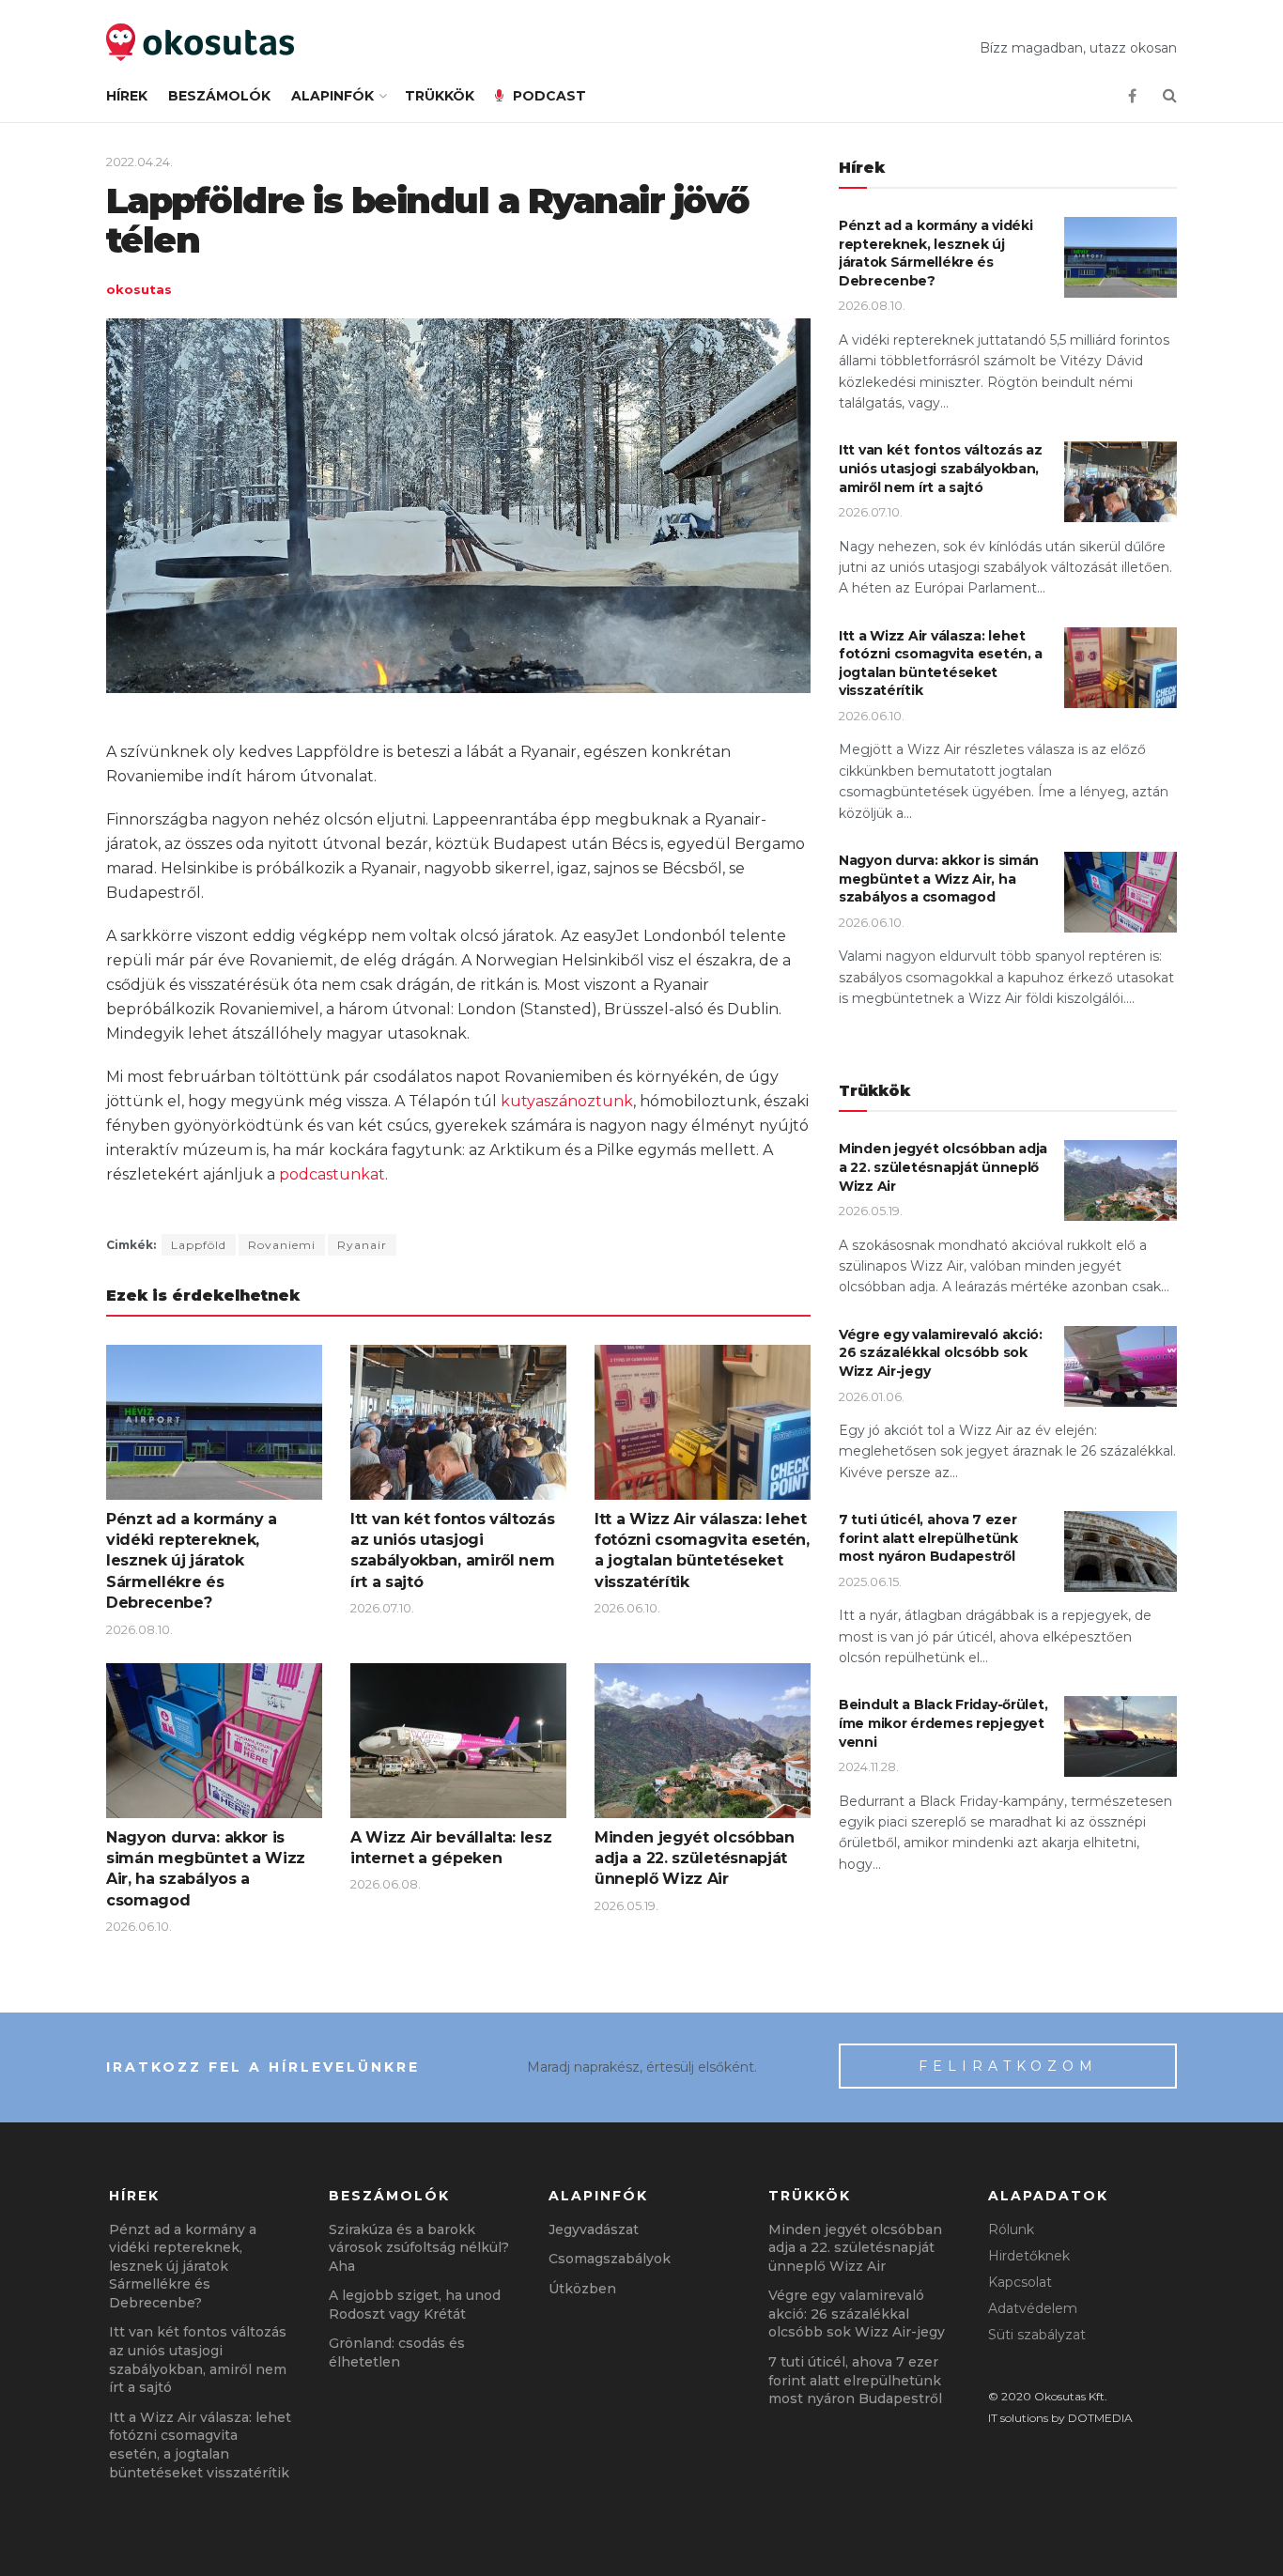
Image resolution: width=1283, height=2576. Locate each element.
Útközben (582, 2289)
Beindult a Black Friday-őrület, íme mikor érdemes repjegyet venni (943, 1723)
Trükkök (440, 96)
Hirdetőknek (1029, 2256)
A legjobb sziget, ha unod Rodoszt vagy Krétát (415, 2305)
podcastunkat (332, 1174)
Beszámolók (219, 96)
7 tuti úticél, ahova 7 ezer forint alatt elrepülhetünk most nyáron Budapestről (928, 1538)
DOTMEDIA (1100, 2418)
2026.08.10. (139, 1629)
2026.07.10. (382, 1608)
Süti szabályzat (1037, 2335)
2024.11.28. (869, 1766)
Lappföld (199, 1245)
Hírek (127, 96)
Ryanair (362, 1245)
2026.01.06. (872, 1396)
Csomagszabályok (610, 2259)
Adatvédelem (1033, 2308)
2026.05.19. (626, 1905)
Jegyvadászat (594, 2229)
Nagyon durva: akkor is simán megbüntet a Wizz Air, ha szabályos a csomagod (939, 879)
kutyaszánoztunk (567, 1101)
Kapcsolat (1020, 2282)
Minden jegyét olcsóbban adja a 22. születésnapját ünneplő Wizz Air (695, 1859)
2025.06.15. (870, 1581)
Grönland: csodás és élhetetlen (397, 2352)
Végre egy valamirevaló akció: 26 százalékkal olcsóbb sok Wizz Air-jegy (941, 1353)
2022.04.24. (139, 162)
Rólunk (1011, 2229)
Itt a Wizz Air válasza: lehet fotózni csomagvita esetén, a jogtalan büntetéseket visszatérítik (941, 663)
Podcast (549, 96)
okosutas (139, 289)
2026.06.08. (386, 1884)
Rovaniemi (282, 1245)
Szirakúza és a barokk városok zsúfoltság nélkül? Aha (419, 2248)
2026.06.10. (627, 1608)
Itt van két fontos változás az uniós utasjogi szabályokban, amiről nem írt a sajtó (941, 468)
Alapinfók (332, 96)
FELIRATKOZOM (1008, 2066)
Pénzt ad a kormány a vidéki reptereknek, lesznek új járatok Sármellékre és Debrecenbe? (192, 1561)
